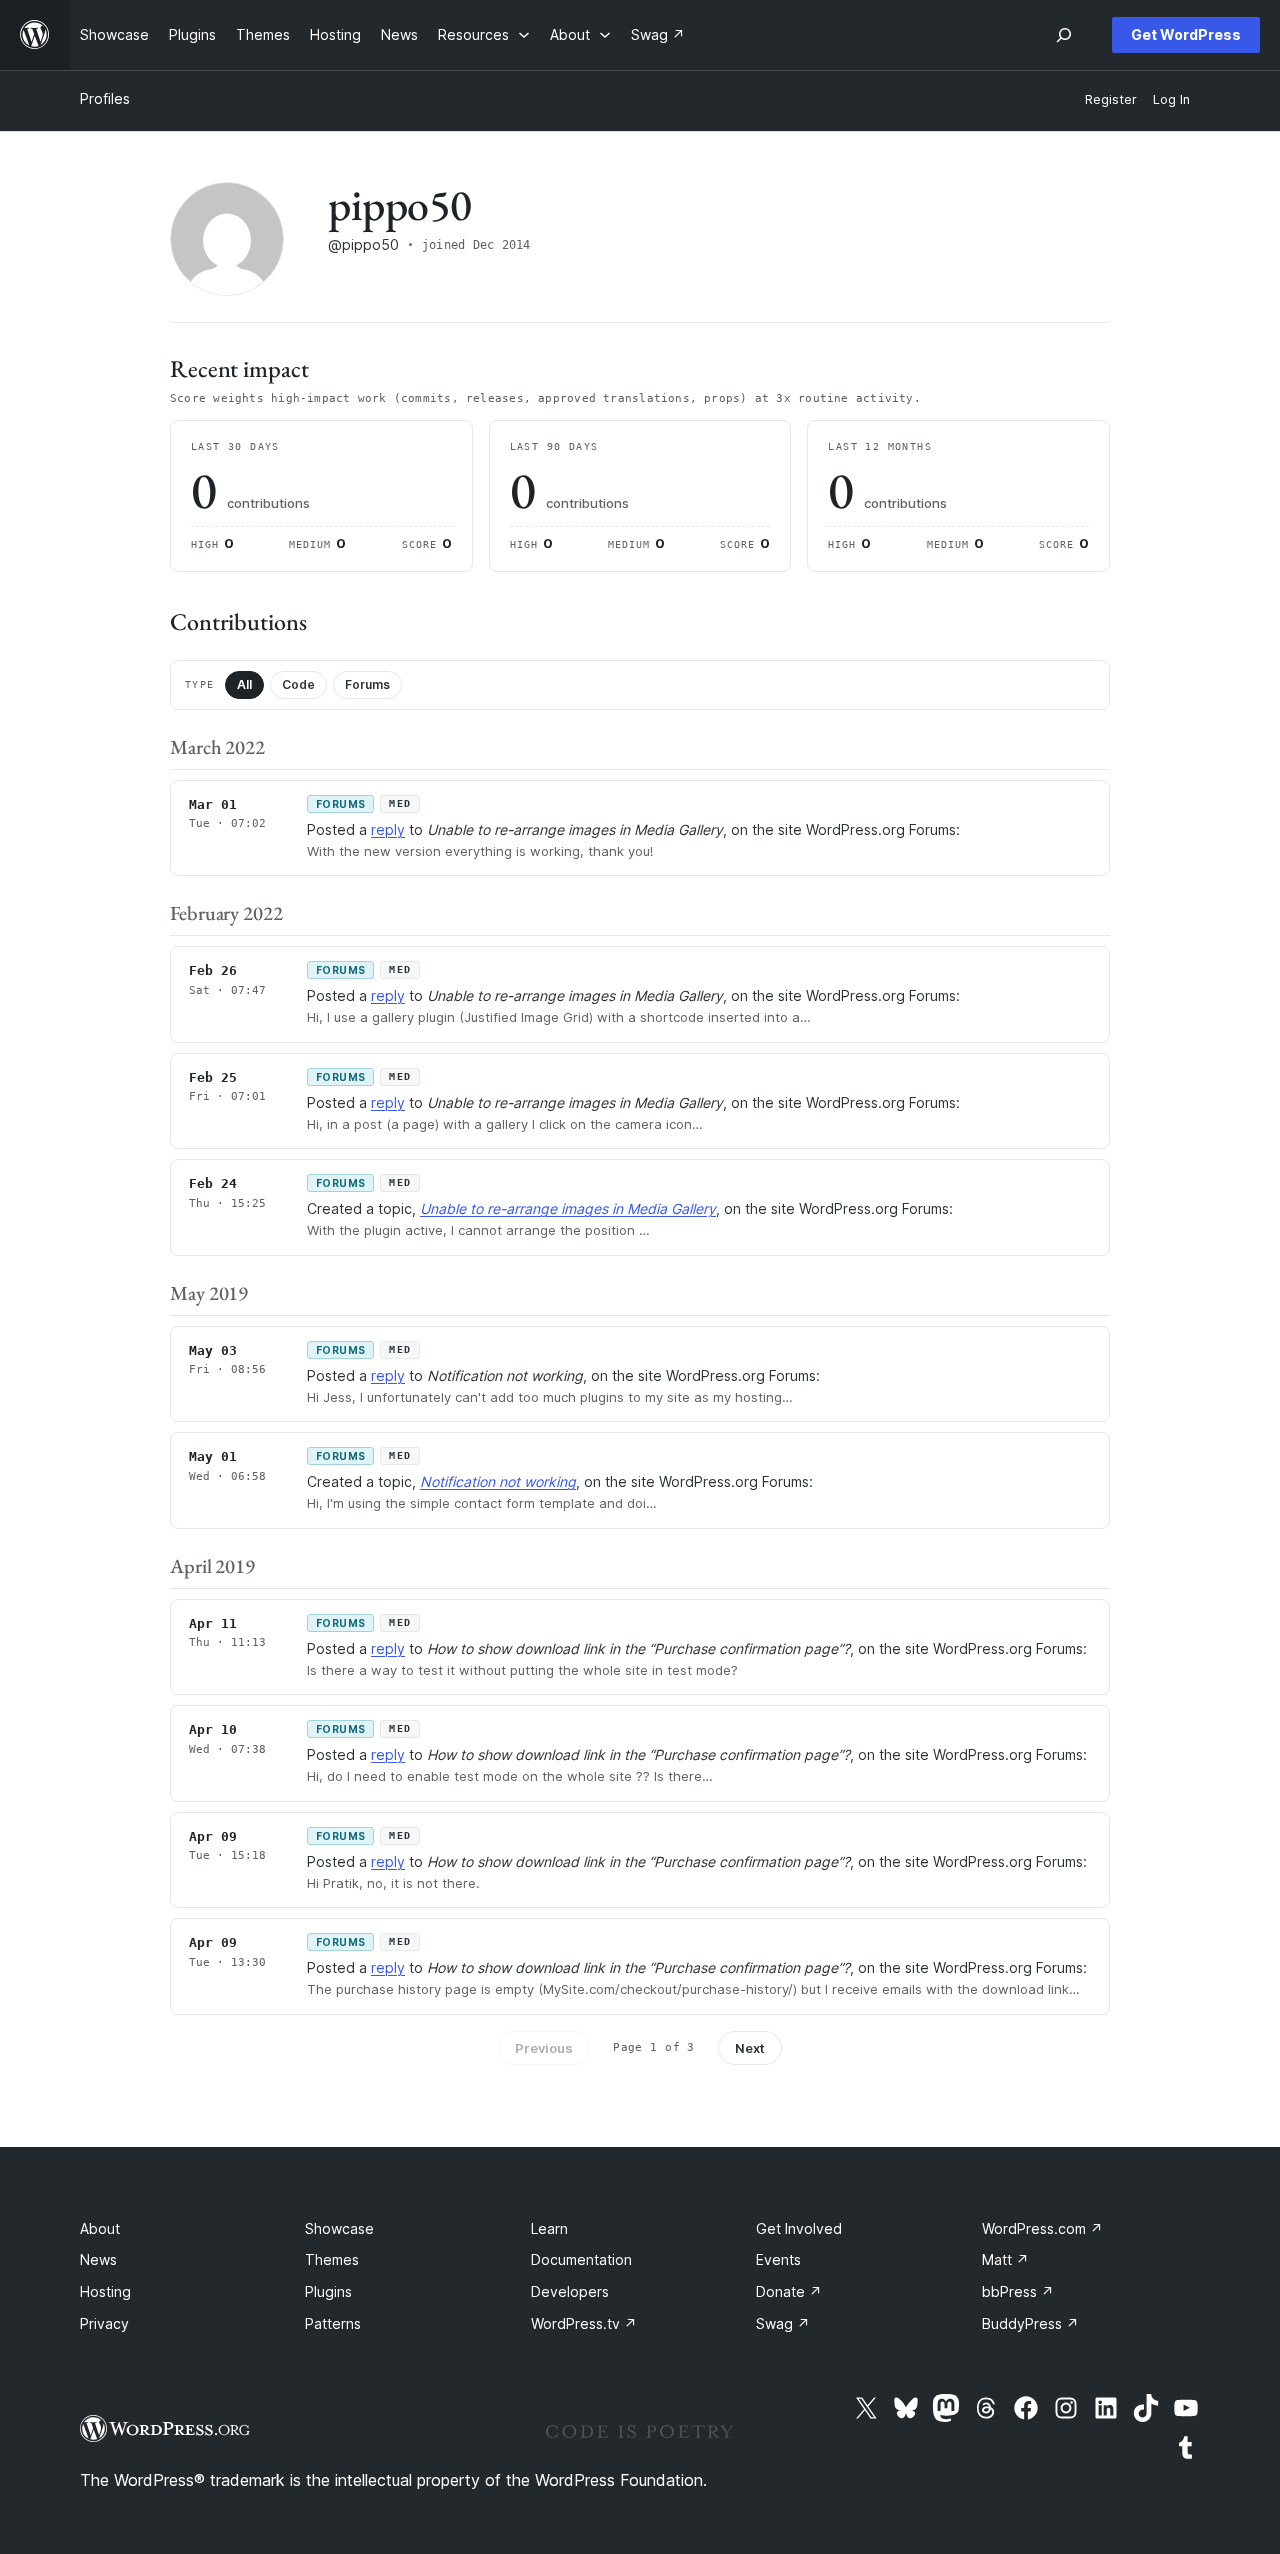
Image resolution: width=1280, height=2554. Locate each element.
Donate (789, 2291)
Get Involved (799, 2228)
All (244, 684)
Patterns (333, 2323)
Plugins (328, 2291)
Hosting (105, 2291)
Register (1111, 99)
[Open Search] (1064, 35)
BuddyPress (1030, 2323)
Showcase (339, 2228)
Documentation (581, 2259)
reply (388, 829)
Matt (1005, 2259)
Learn (549, 2228)
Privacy (104, 2323)
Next (750, 2048)
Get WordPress (1186, 34)
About (100, 2228)
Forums (367, 684)
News (98, 2259)
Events (778, 2259)
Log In (1171, 99)
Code (298, 684)
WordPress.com (1042, 2228)
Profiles (105, 98)
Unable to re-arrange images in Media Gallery (568, 1208)
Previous (544, 2048)
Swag (783, 2323)
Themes (332, 2259)
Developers (570, 2291)
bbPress (1018, 2291)
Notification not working (498, 1481)
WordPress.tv (584, 2323)
